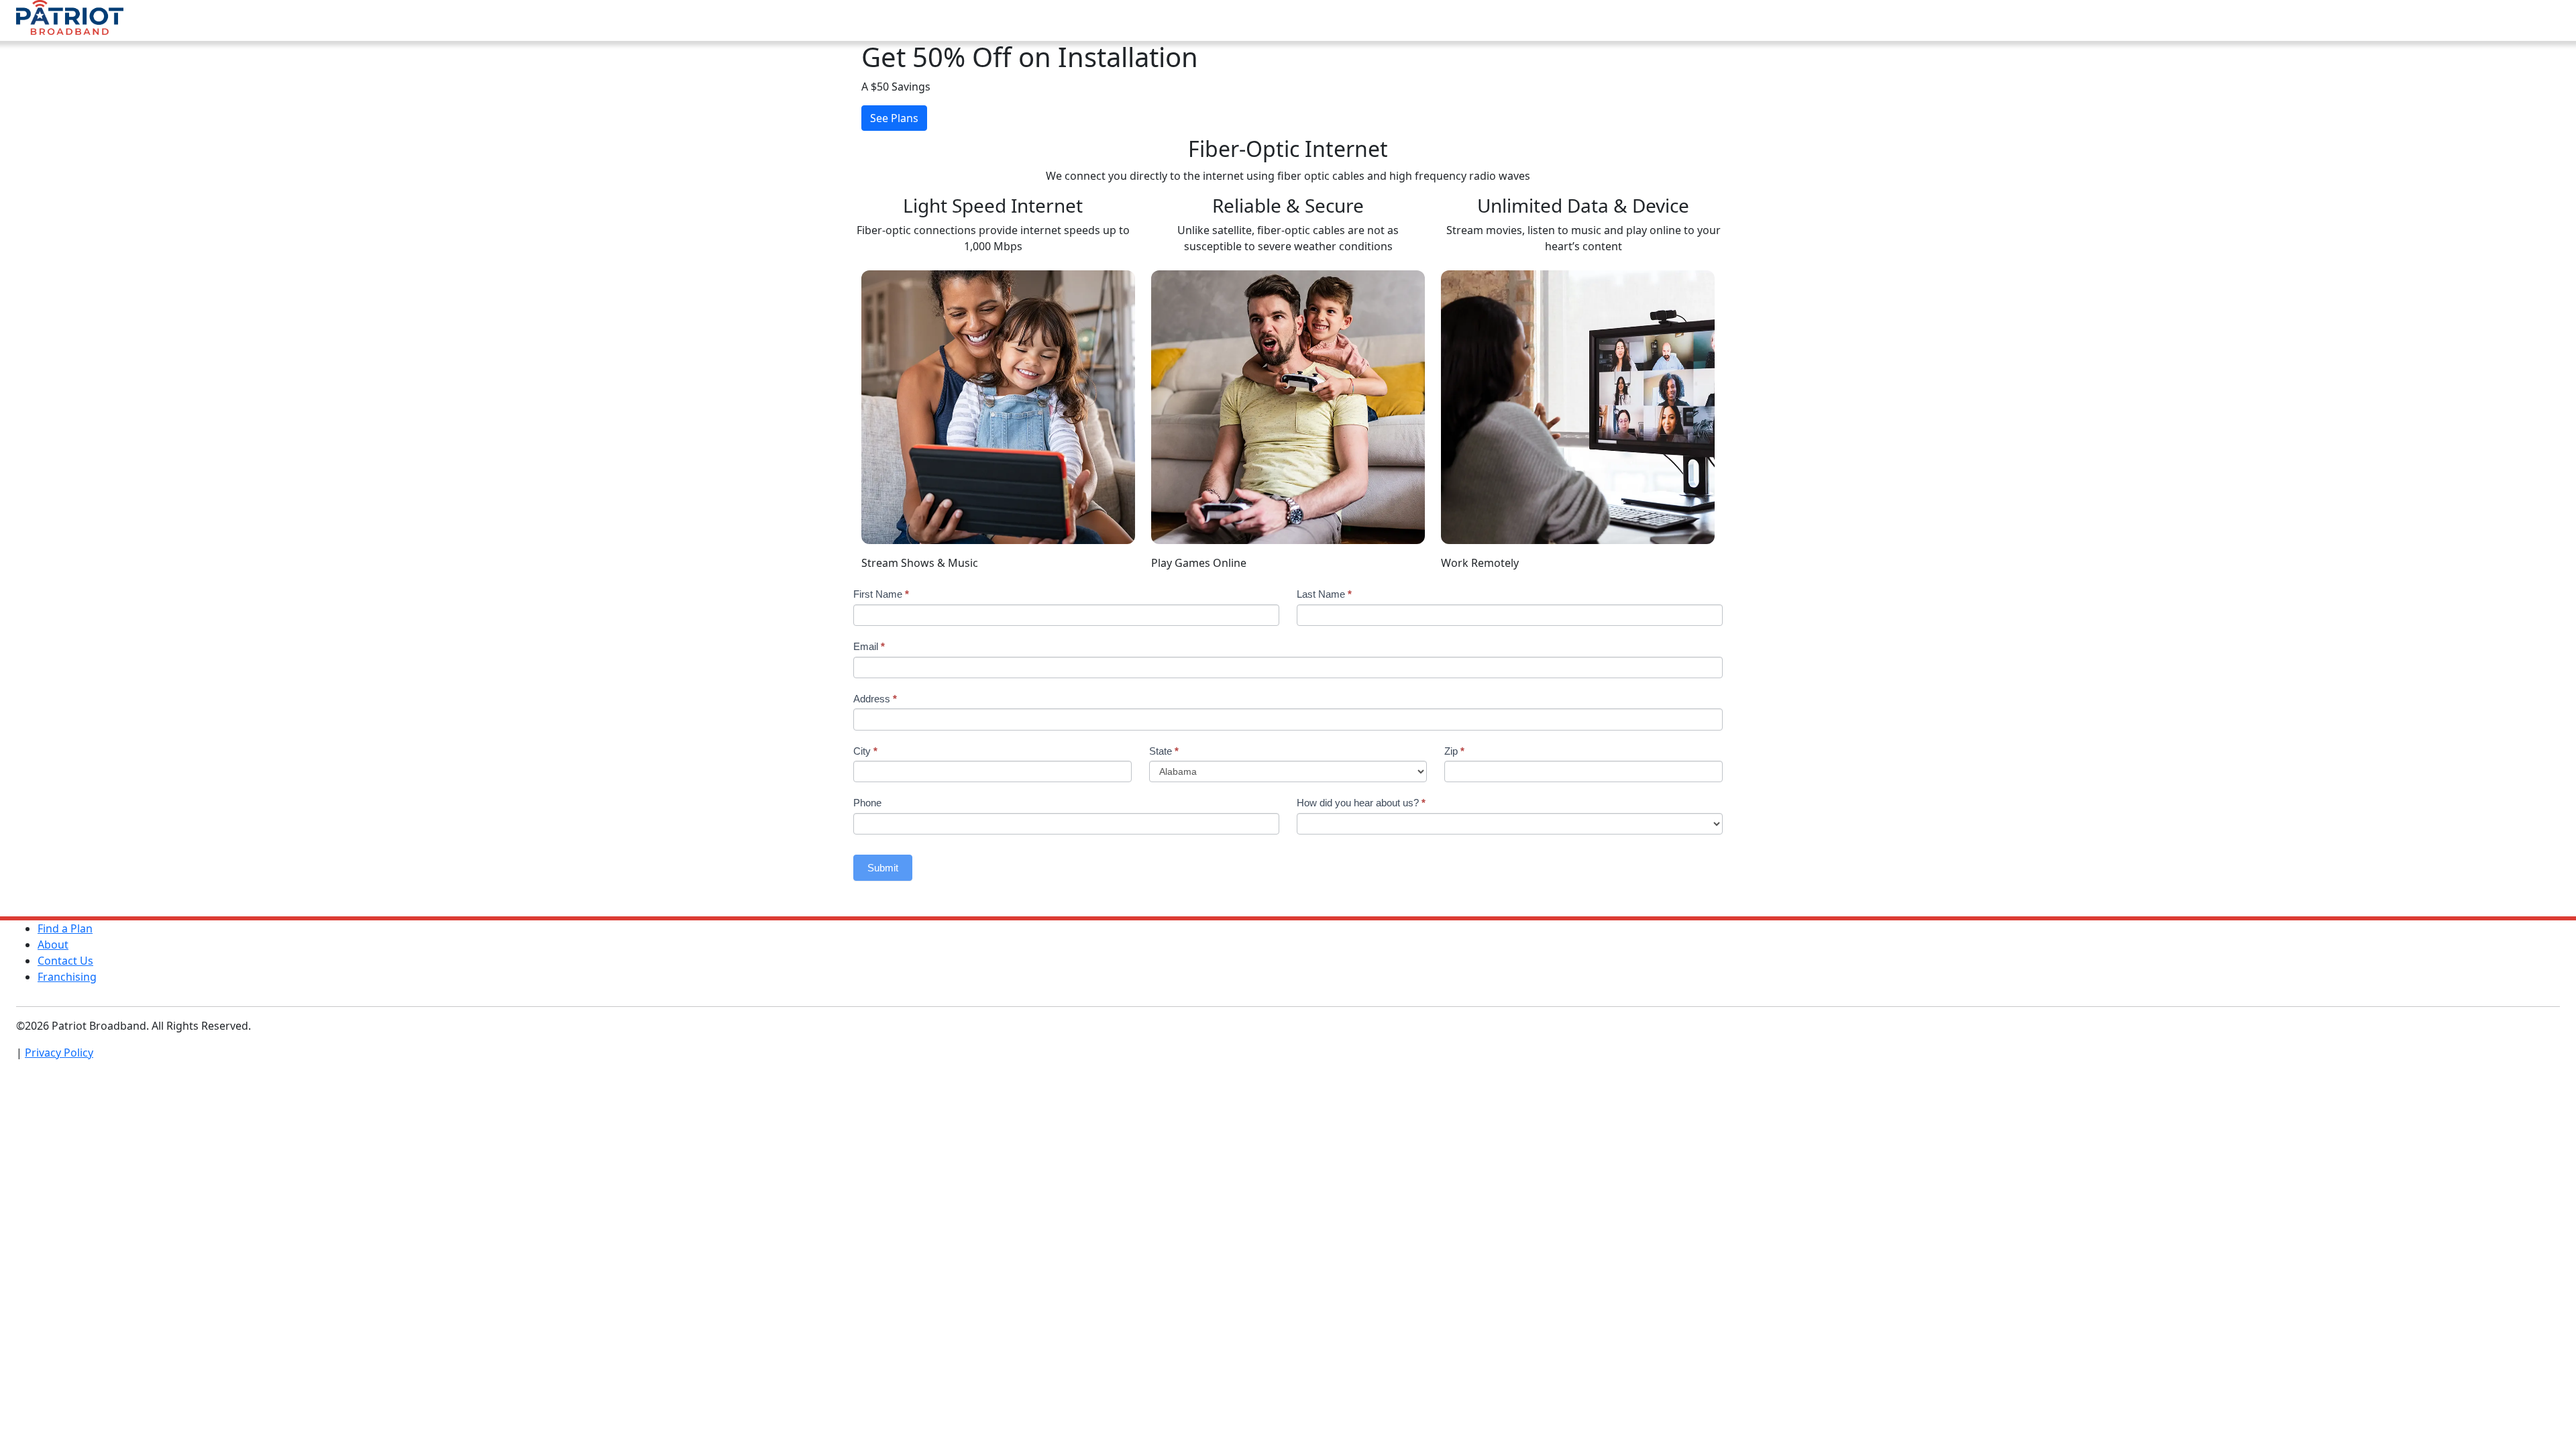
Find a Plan (65, 928)
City (865, 751)
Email (869, 646)
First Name (881, 594)
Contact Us (65, 961)
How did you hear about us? (1361, 803)
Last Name (1324, 594)
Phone (867, 803)
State (1164, 751)
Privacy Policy (59, 1053)
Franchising (67, 977)
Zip (1454, 751)
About (53, 945)
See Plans (894, 118)
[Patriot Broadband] (70, 19)
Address (875, 699)
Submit (883, 868)
